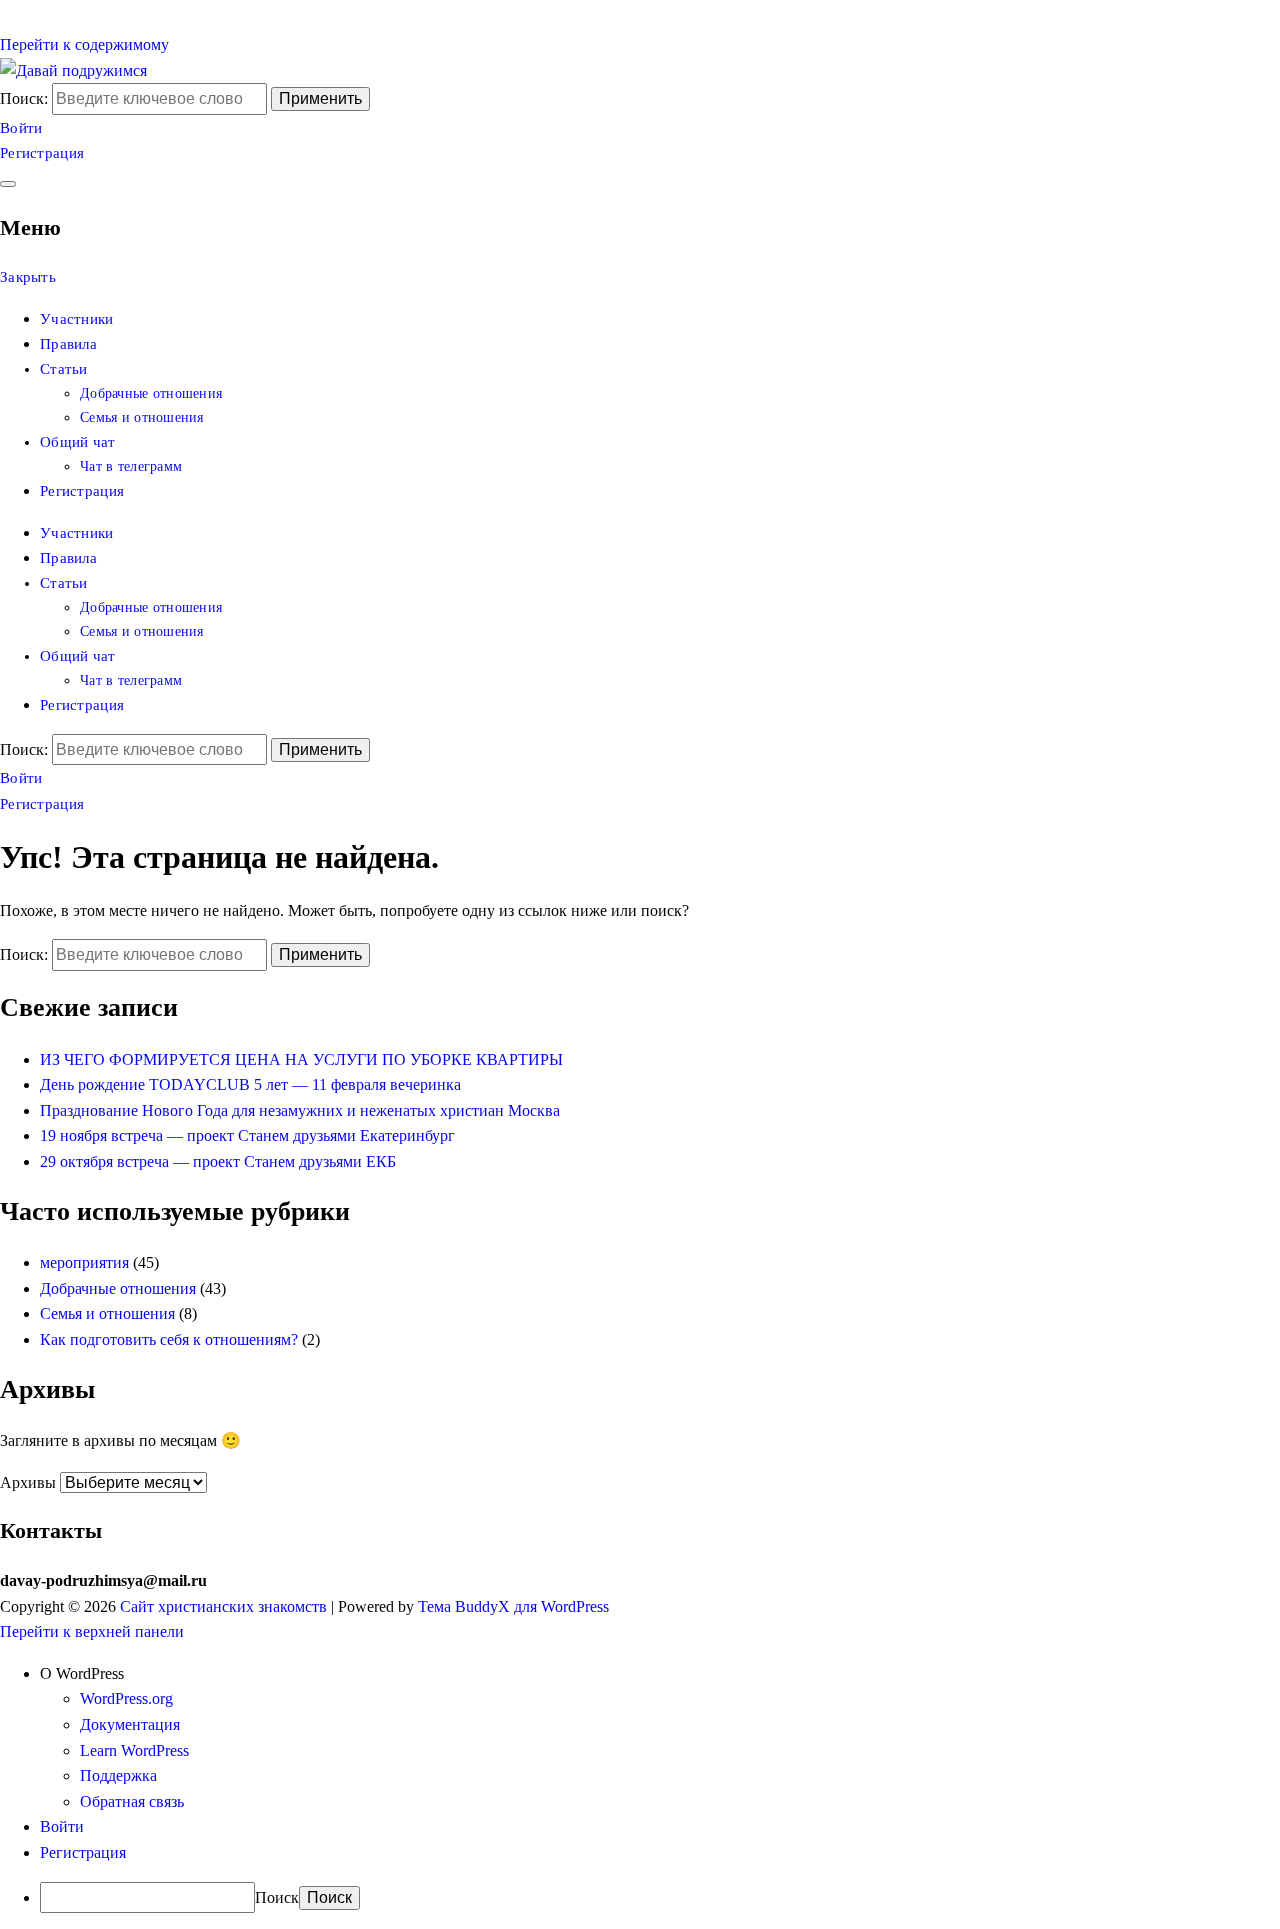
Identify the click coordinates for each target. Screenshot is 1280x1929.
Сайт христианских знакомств (223, 1606)
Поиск (277, 1897)
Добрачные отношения (151, 393)
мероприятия (84, 1262)
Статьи (64, 369)
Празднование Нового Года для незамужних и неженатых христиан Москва (300, 1110)
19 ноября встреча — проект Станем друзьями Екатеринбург (247, 1135)
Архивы (28, 1482)
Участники (77, 319)
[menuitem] (660, 1674)
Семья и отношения (142, 417)
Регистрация (42, 153)
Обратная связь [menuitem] (132, 1801)
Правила (68, 344)
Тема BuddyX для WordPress (513, 1606)
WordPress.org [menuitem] (126, 1698)
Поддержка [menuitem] (118, 1775)
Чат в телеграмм (131, 466)
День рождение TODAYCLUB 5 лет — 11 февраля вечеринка (250, 1084)
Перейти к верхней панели (92, 1631)
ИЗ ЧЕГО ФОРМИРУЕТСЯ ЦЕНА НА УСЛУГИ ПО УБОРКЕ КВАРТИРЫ (301, 1059)
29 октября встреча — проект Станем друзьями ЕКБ (218, 1161)
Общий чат (78, 442)
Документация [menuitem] (130, 1724)
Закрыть (28, 277)
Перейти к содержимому (84, 44)
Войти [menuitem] (62, 1826)
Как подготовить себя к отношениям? (169, 1339)
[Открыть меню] (8, 184)
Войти (21, 128)
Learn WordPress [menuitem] (134, 1750)
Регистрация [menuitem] (83, 1852)
